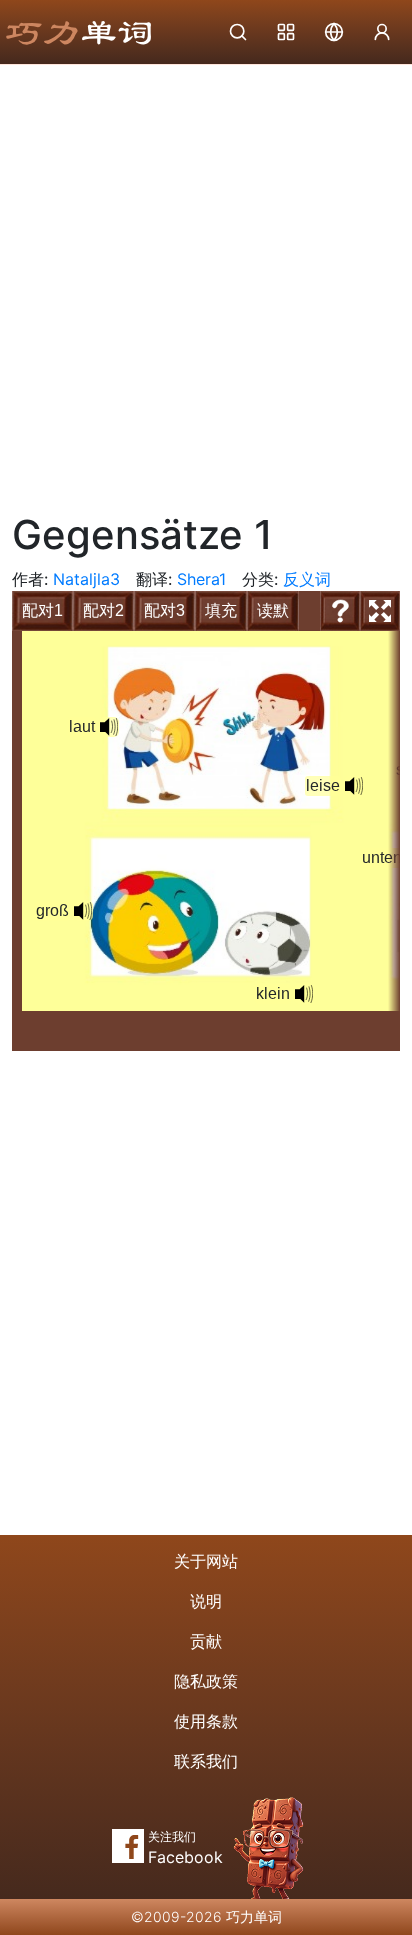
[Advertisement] (206, 281)
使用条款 (206, 1721)
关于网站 (206, 1561)
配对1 (42, 610)
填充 (221, 610)
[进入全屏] (380, 611)
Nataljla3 (86, 579)
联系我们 (206, 1761)
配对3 (164, 610)
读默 (273, 610)
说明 (206, 1601)
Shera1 (201, 579)
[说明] (340, 611)
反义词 (307, 579)
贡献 (206, 1641)
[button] (109, 727)
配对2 (103, 610)
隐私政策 (206, 1681)
